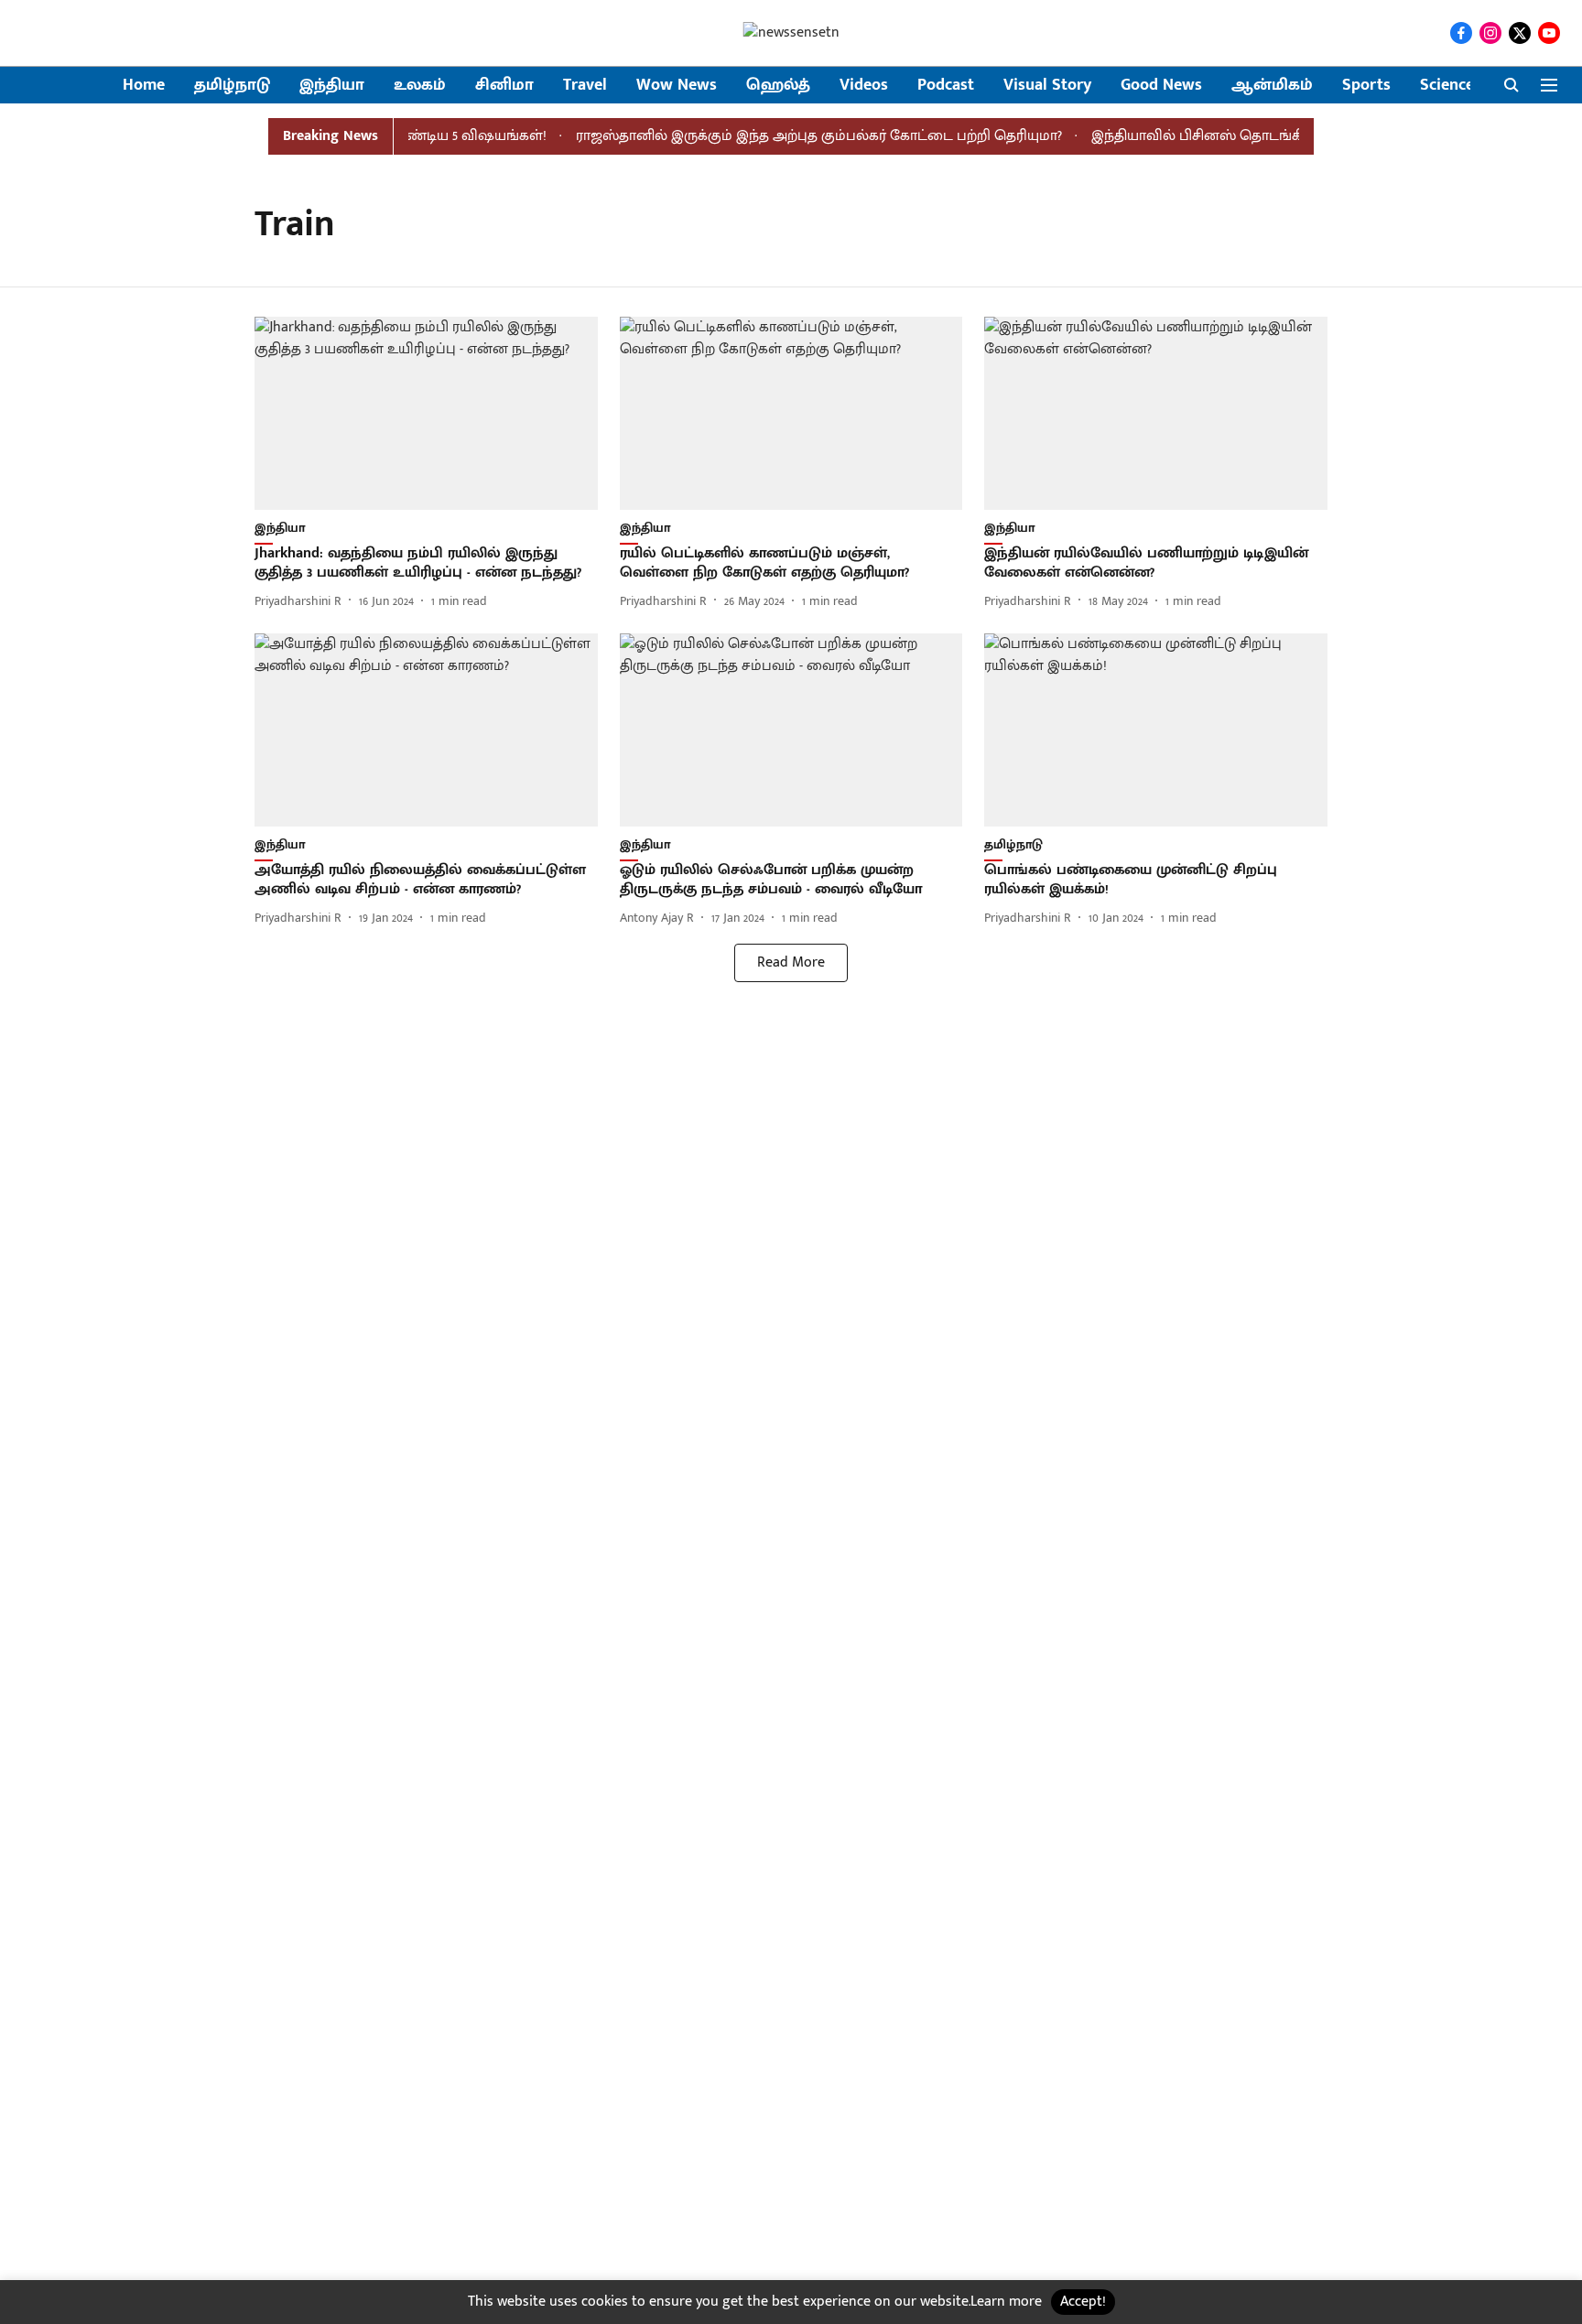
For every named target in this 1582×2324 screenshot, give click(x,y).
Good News (1161, 86)
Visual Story (1047, 86)
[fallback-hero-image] (426, 413)
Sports (1366, 86)
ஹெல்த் (778, 86)
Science (1447, 86)
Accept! (1083, 2302)
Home (144, 86)
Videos (864, 86)
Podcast (946, 86)
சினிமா (504, 86)
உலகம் (420, 86)
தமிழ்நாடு (232, 86)
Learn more (1006, 2302)
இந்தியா (332, 86)
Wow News (677, 86)
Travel (585, 86)
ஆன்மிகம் (1272, 86)
